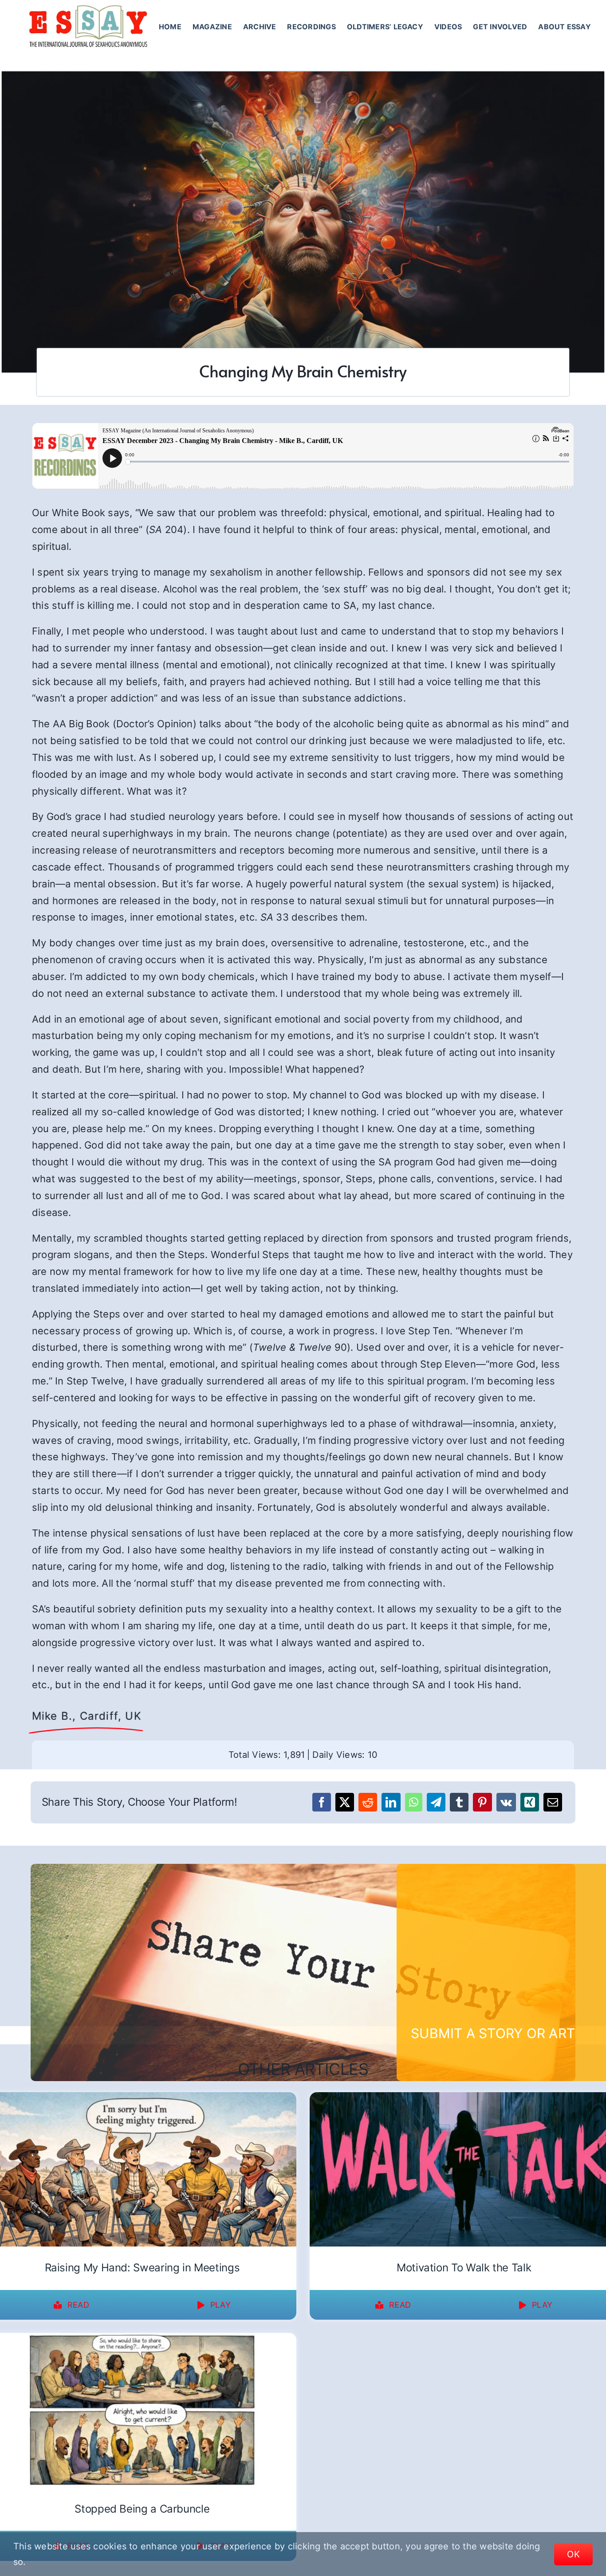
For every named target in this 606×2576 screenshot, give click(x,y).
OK (573, 2554)
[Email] (553, 1802)
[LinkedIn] (391, 1802)
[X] (345, 1802)
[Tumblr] (459, 1802)
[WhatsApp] (414, 1802)
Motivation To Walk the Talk (464, 2268)
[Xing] (530, 1802)
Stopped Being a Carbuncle (142, 2509)
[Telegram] (436, 1802)
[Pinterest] (482, 1802)
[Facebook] (322, 1802)
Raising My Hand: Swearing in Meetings (142, 2268)
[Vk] (506, 1802)
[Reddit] (368, 1802)
